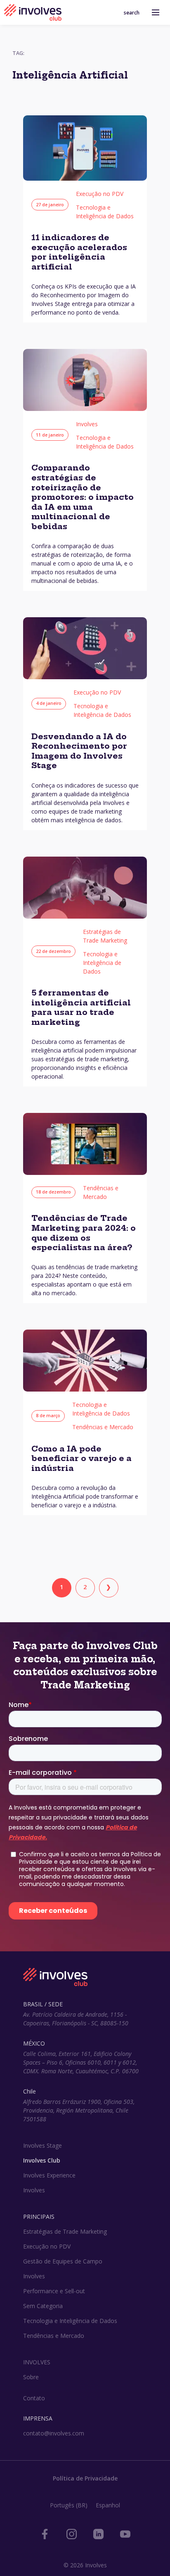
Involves (87, 424)
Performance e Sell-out (54, 2291)
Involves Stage (42, 2145)
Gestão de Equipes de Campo (63, 2261)
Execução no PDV (100, 194)
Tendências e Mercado (103, 1427)
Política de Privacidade (85, 2478)
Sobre (31, 2377)
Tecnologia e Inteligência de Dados (102, 963)
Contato (34, 2398)
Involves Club (42, 2160)
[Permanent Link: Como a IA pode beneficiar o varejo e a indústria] (85, 1389)
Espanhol (108, 2505)
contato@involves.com (54, 2433)
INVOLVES (37, 2362)
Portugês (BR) (69, 2505)
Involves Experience (49, 2175)
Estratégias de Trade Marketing (65, 2231)
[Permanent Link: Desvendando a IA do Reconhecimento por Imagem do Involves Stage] (85, 677)
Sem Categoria (43, 2306)
